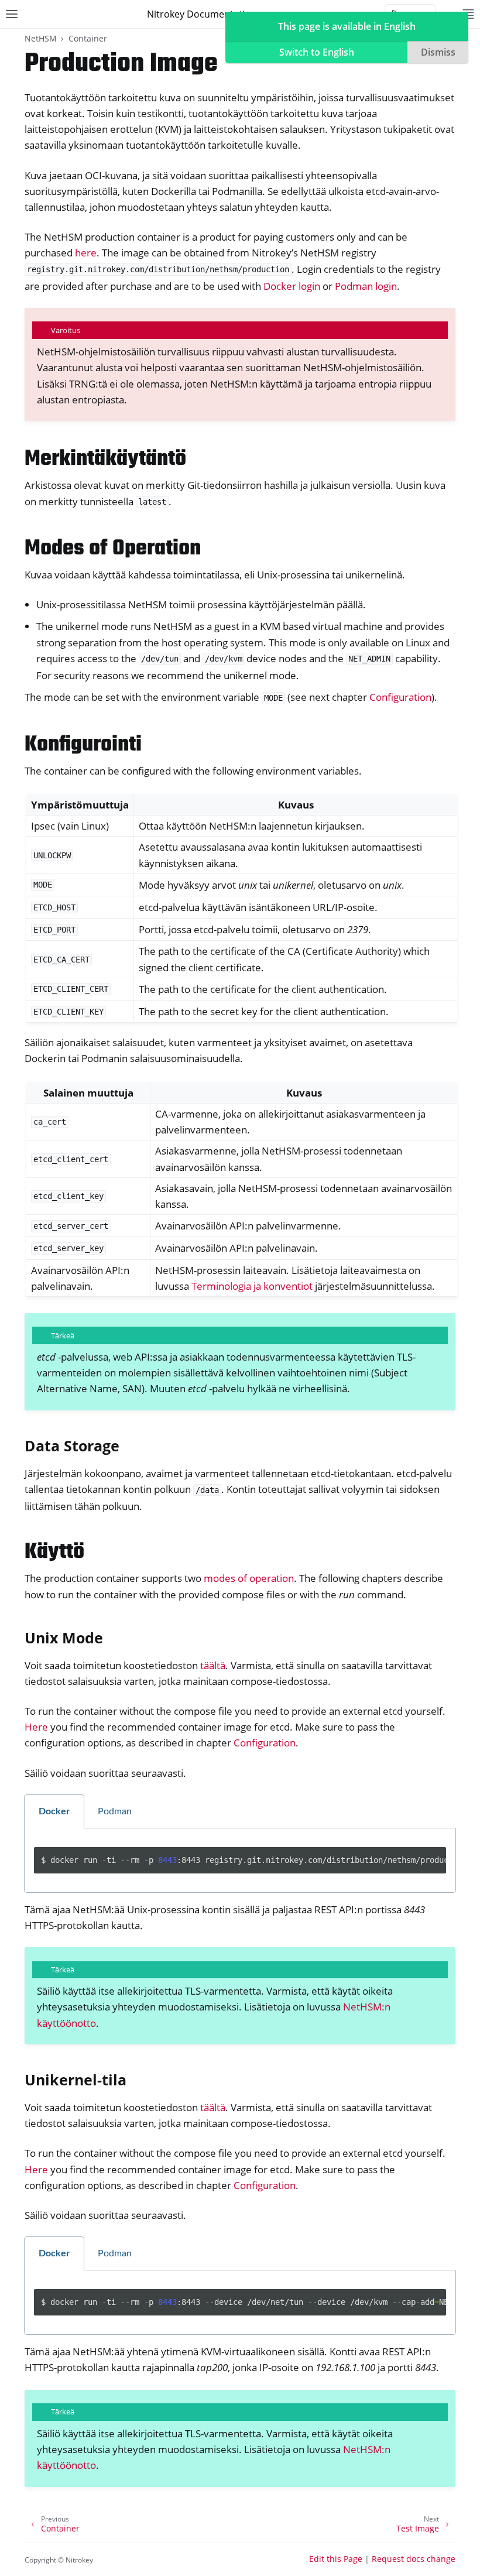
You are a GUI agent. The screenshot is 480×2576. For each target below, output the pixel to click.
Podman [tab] (115, 1811)
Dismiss (438, 52)
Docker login (292, 286)
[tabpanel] (240, 1861)
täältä (213, 1665)
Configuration (400, 697)
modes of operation (249, 1578)
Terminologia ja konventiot (252, 1286)
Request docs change (414, 2559)
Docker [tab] (54, 1811)
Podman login (366, 286)
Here (36, 1727)
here (86, 253)
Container (88, 38)
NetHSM (41, 38)
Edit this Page (336, 2559)
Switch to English (317, 52)
